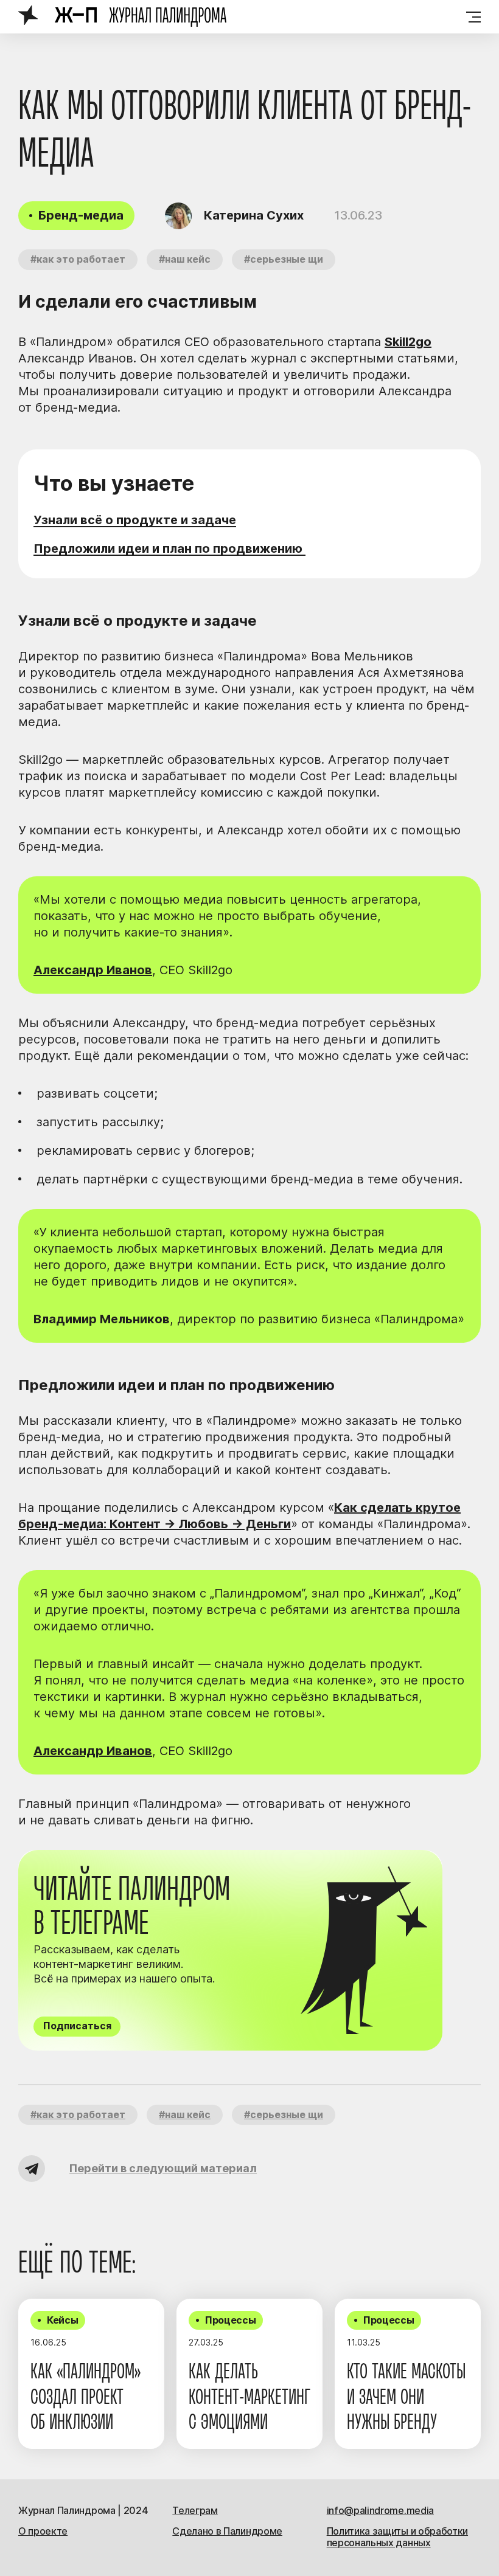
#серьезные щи (284, 259)
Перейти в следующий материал (163, 2168)
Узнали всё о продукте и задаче (135, 520)
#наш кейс (185, 259)
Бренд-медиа (81, 215)
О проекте (43, 2531)
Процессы (230, 2320)
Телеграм (195, 2510)
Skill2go (408, 342)
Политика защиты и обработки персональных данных (397, 2537)
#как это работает (78, 259)
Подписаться (77, 2026)
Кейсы (62, 2320)
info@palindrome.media (380, 2510)
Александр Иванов (93, 970)
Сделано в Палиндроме (227, 2531)
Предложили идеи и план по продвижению (169, 549)
